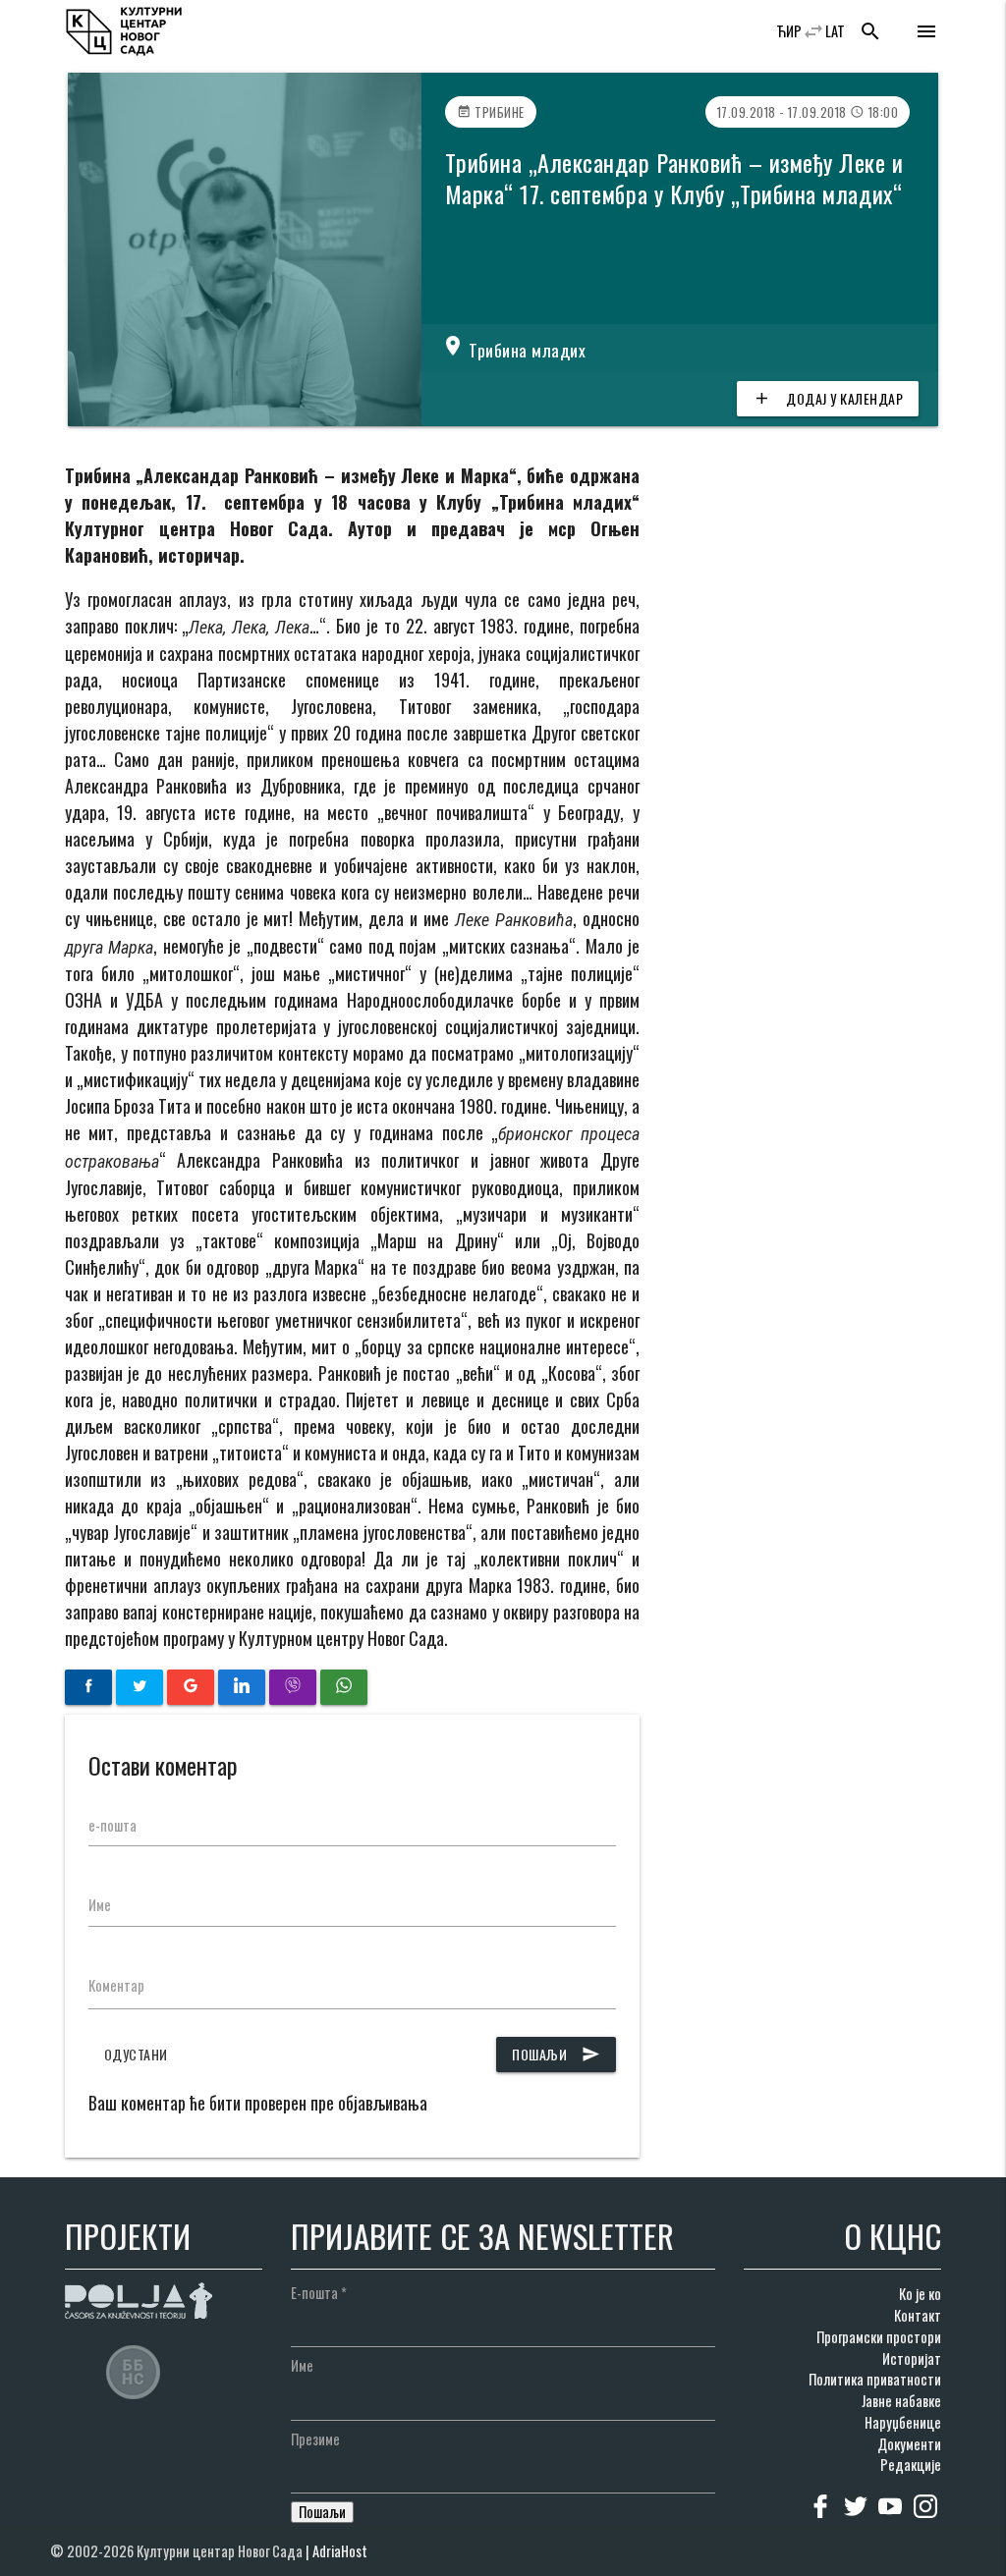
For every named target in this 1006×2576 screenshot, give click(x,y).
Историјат (912, 2358)
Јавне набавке (901, 2401)
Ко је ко (920, 2294)
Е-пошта (319, 2293)
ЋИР (789, 31)
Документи (909, 2444)
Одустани (136, 2054)
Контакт (918, 2315)
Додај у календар (828, 398)
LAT (835, 31)
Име (100, 1905)
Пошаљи (556, 2054)
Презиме (315, 2439)
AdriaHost (340, 2551)
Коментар (116, 1985)
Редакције (911, 2465)
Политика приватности (875, 2379)
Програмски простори (879, 2337)
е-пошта (112, 1825)
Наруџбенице (903, 2422)
